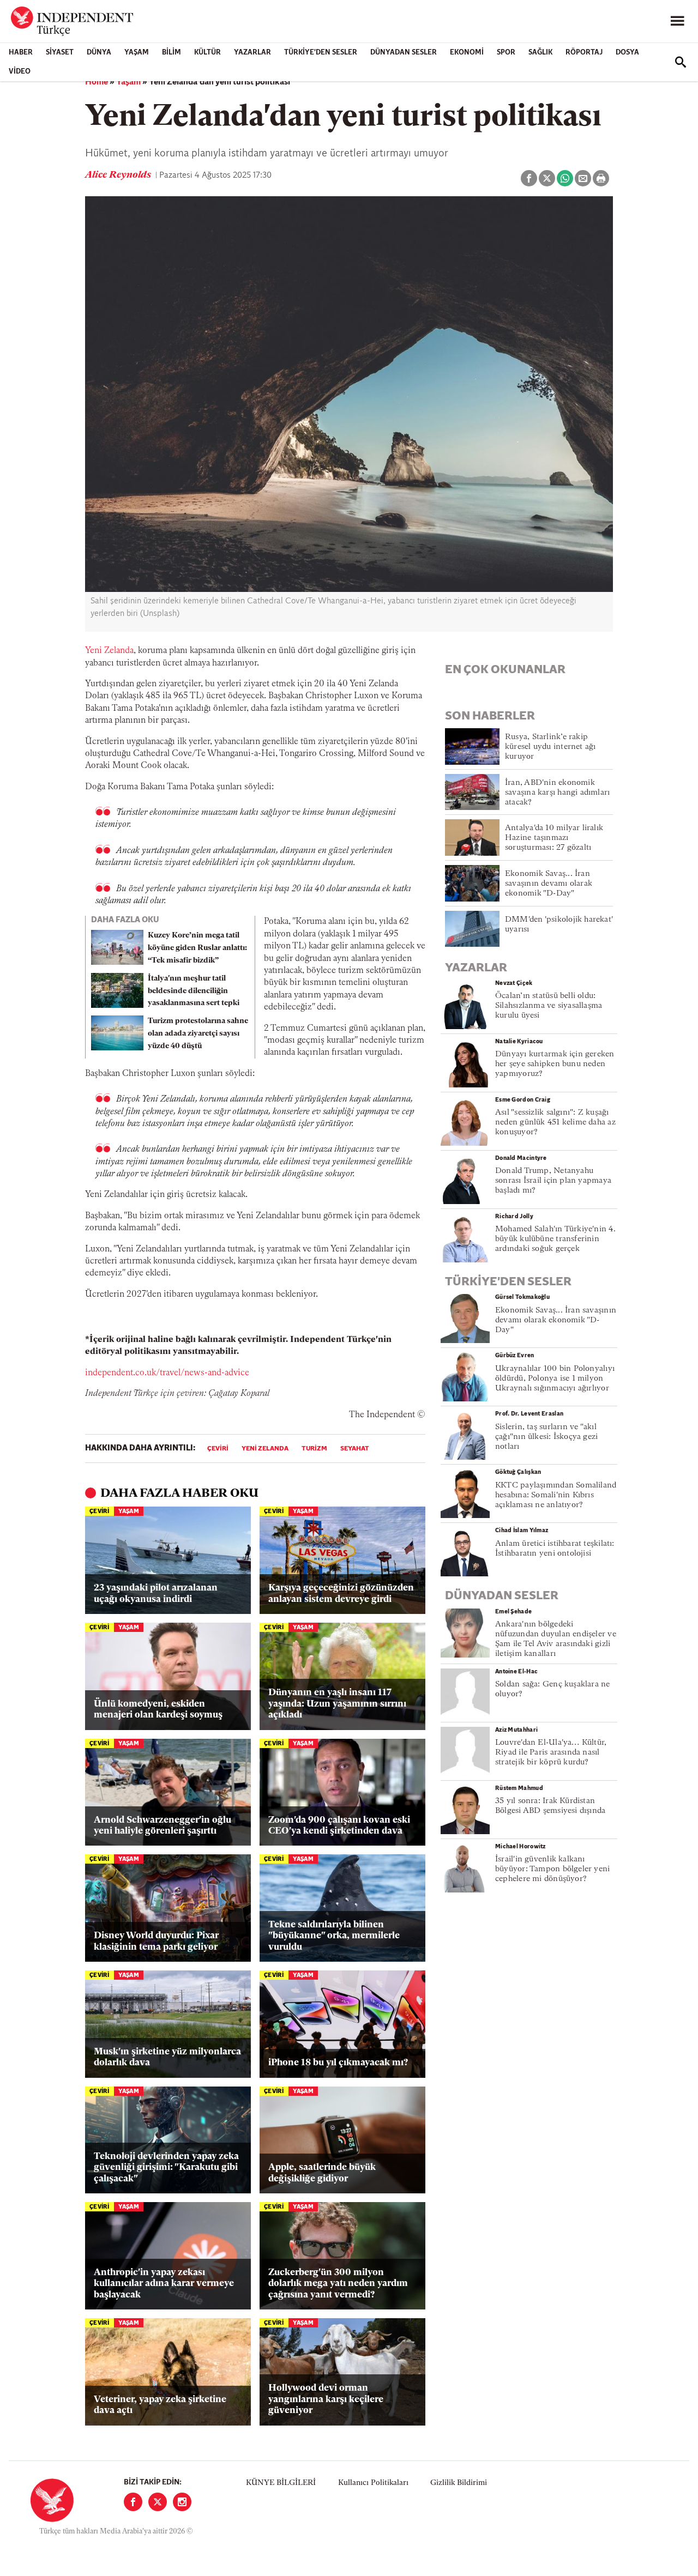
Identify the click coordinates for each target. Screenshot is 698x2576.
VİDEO (20, 72)
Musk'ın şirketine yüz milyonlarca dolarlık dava (167, 2057)
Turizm (314, 1449)
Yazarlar (252, 53)
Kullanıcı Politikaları (373, 2483)
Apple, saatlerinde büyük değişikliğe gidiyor (322, 2173)
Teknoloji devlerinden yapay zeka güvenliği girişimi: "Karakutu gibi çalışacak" (166, 2168)
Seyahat (355, 1449)
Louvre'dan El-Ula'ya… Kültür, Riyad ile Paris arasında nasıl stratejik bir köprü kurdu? (551, 1753)
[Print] (601, 178)
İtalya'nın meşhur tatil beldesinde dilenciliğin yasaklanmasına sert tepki (194, 991)
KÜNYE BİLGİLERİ (281, 2483)
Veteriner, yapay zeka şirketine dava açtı (160, 2405)
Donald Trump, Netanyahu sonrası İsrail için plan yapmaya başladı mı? (553, 1181)
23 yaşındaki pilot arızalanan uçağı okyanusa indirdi (156, 1594)
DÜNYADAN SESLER (404, 53)
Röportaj (584, 53)
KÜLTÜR (207, 53)
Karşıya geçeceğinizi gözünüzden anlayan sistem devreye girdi (341, 1594)
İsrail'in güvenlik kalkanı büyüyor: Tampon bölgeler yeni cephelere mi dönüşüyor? (552, 1869)
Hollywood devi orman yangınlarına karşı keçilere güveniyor (326, 2399)
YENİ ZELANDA (265, 1449)
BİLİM (172, 53)
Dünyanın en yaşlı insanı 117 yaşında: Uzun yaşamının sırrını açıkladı (337, 1704)
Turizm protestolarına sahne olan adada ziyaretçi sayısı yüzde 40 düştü (198, 1034)
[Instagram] (182, 2502)
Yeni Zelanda (109, 651)
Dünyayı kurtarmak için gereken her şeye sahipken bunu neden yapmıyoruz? (555, 1064)
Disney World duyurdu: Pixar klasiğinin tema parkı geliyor (156, 1941)
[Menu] (677, 21)
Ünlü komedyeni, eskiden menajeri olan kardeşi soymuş (158, 1710)
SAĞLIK (540, 53)
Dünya (99, 53)
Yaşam (137, 53)
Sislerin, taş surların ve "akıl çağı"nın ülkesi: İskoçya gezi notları (546, 1437)
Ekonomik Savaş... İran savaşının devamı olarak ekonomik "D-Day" (549, 884)
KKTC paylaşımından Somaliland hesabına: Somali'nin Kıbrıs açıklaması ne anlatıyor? (556, 1495)
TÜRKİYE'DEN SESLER (321, 53)
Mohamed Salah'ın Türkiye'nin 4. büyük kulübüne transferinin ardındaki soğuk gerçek (555, 1239)
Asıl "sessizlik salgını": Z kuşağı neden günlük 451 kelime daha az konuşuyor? (555, 1123)
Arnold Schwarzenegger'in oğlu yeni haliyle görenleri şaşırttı (163, 1826)
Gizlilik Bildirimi (459, 2483)
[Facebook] (133, 2502)
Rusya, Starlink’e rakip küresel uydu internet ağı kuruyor (550, 747)
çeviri (218, 1449)
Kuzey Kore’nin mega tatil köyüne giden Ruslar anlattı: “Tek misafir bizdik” (197, 948)
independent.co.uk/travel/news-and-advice (167, 1373)
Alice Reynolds (119, 176)
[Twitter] (158, 2502)
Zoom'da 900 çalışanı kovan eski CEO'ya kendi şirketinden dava (339, 1826)
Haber (21, 53)
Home (97, 82)
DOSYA (627, 53)
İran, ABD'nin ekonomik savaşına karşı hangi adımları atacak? (557, 793)
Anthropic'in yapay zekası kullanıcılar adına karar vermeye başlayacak (164, 2284)
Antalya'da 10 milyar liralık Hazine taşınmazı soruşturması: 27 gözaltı (554, 838)
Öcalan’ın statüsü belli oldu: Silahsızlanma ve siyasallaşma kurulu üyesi (549, 1006)
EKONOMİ (467, 53)
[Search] (681, 62)
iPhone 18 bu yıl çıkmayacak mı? (338, 2063)
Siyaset (60, 53)
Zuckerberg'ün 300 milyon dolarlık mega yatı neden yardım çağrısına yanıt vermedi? (338, 2284)
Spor (506, 53)
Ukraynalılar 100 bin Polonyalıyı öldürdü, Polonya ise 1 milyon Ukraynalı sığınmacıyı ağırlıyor (555, 1379)
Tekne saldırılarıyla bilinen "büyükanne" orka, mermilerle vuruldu (334, 1936)
